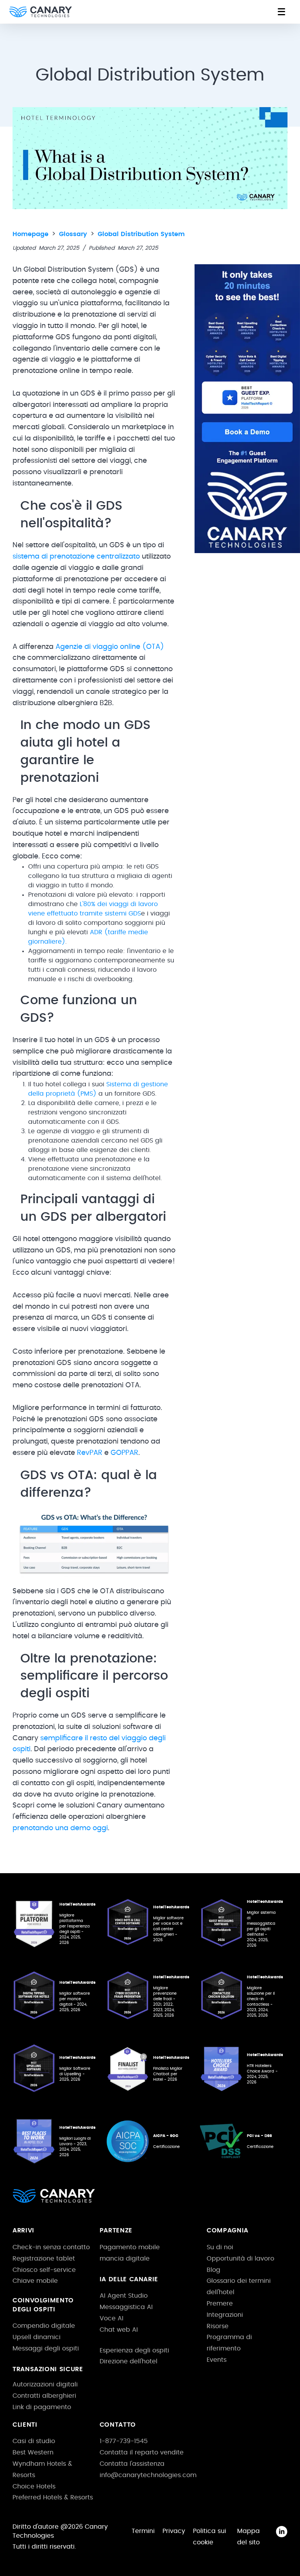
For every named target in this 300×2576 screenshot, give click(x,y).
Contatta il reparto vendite (142, 2452)
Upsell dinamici (37, 2337)
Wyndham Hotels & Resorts (42, 2469)
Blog (213, 2270)
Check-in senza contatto (51, 2247)
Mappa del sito (248, 2537)
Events (217, 2360)
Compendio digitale (44, 2326)
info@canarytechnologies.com (148, 2475)
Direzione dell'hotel (129, 2361)
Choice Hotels (34, 2486)
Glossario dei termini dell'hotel (239, 2287)
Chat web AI (119, 2330)
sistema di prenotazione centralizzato (76, 557)
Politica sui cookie (210, 2537)
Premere (220, 2304)
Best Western (33, 2452)
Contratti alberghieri (44, 2396)
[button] (281, 12)
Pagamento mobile (130, 2247)
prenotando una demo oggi (60, 1828)
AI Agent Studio (124, 2296)
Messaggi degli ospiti (46, 2348)
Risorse (218, 2326)
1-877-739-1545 (124, 2441)
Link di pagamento (42, 2407)
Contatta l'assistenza (132, 2464)
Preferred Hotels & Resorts (53, 2497)
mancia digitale (125, 2259)
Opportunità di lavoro (240, 2259)
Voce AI (112, 2318)
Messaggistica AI (126, 2307)
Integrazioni (225, 2315)
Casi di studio (34, 2441)
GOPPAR (124, 1453)
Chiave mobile (35, 2281)
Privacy (174, 2531)
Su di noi (220, 2247)
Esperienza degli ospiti (134, 2350)
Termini (143, 2531)
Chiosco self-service (44, 2270)
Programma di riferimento (229, 2343)
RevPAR (90, 1453)
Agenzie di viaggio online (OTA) (110, 647)
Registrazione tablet (44, 2259)
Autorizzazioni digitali (45, 2384)
